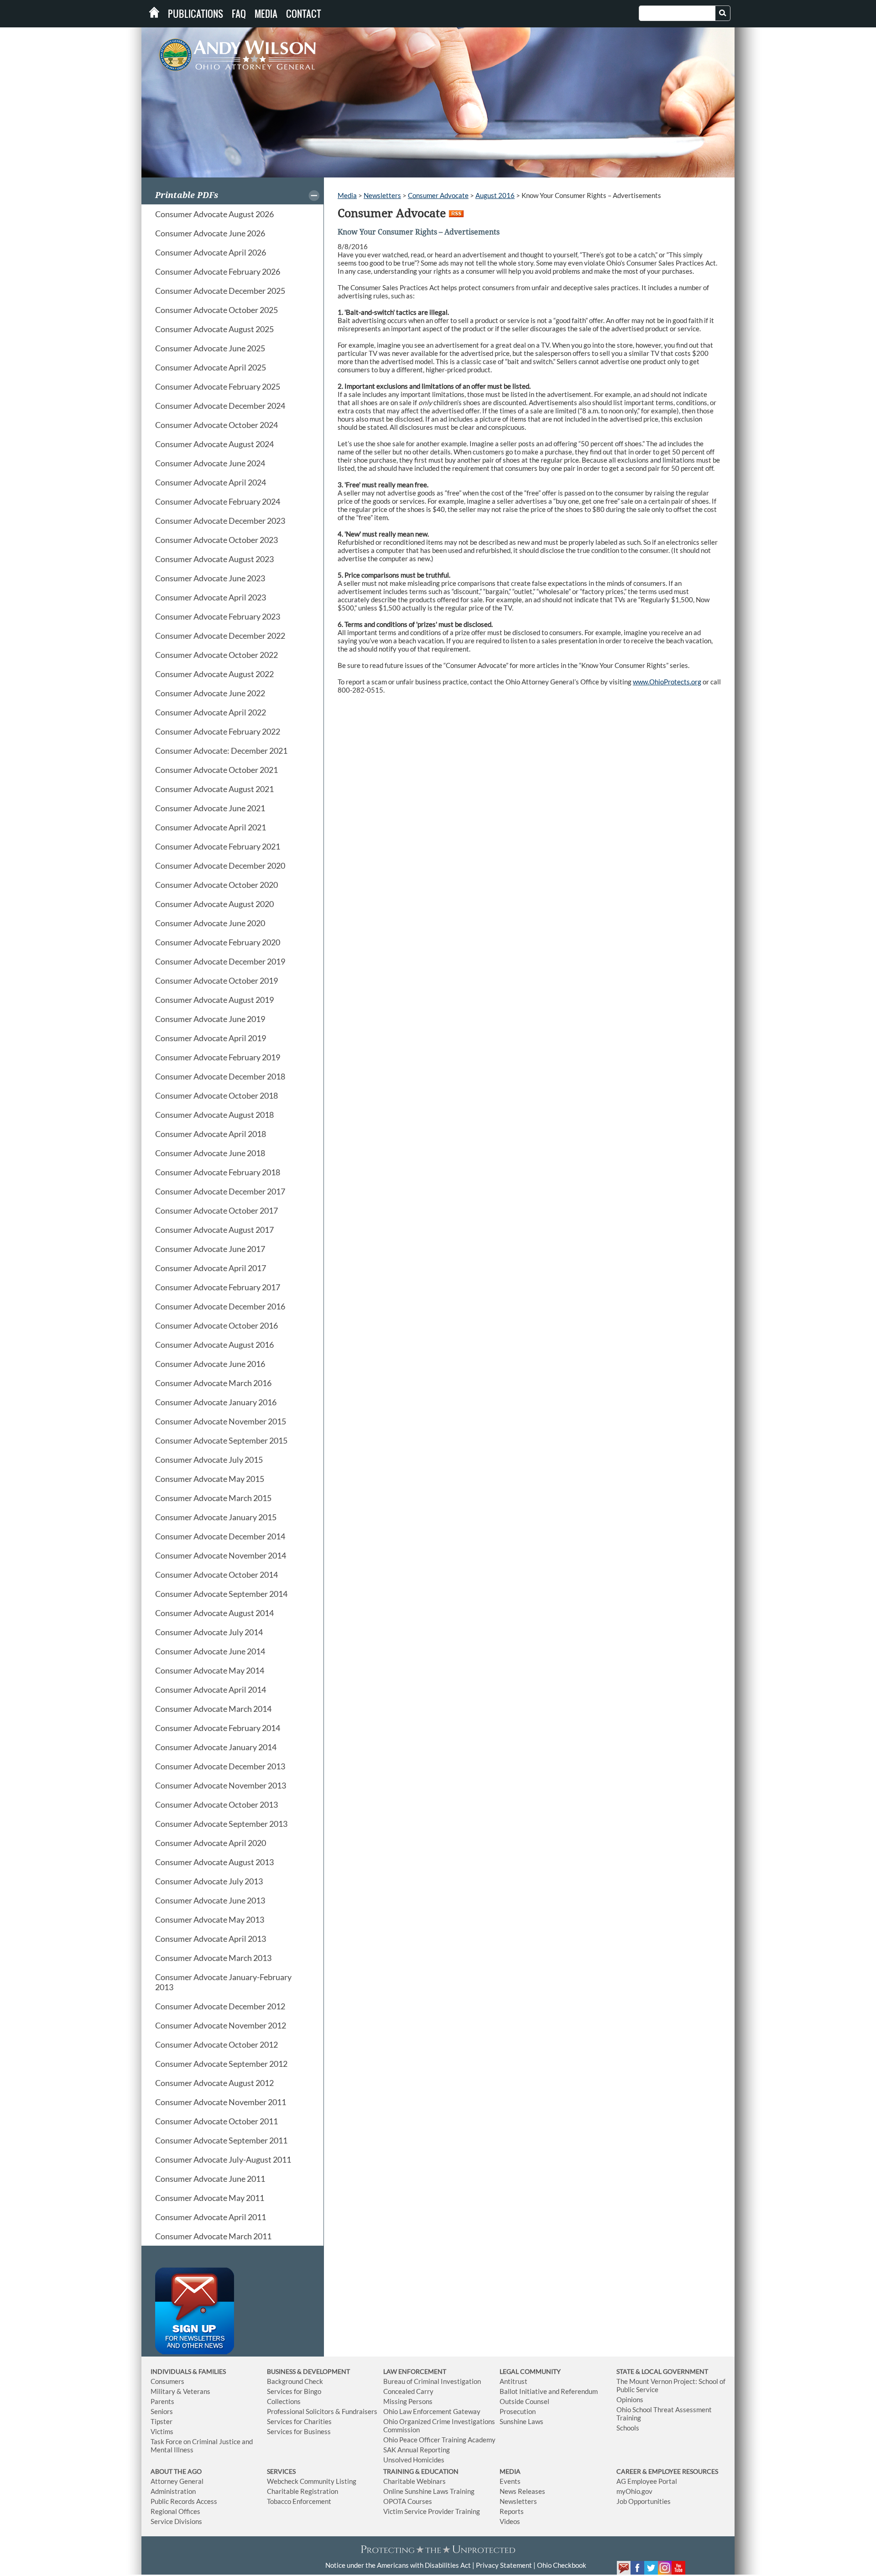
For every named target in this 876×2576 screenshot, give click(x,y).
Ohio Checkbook (562, 2565)
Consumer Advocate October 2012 (216, 2044)
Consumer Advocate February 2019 (218, 1057)
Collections (284, 2401)
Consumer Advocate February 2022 (218, 731)
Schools (628, 2428)
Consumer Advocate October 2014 (216, 1575)
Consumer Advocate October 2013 (216, 1804)
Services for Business (299, 2431)
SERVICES (281, 2471)
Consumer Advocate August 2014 (214, 1613)
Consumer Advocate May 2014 (210, 1670)
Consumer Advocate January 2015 (216, 1517)
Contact (304, 14)
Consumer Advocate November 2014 (221, 1555)
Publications (196, 14)
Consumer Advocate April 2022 (211, 712)
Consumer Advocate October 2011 (216, 2121)
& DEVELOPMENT (323, 2371)
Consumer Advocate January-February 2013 (223, 1982)
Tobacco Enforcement (299, 2501)
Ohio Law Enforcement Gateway (432, 2411)
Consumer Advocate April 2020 (211, 1843)
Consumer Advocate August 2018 (214, 1115)
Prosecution (518, 2411)
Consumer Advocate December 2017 (220, 1191)
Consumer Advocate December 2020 (220, 866)
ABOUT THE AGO (176, 2471)
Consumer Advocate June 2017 (210, 1249)
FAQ (239, 14)
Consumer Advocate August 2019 (214, 1000)
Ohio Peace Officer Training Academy (439, 2440)
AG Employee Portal (647, 2481)
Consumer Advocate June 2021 (210, 808)
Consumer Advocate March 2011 (213, 2236)
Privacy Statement (504, 2565)
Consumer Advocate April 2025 (211, 367)
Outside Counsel (524, 2401)
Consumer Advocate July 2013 (209, 1881)
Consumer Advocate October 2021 (216, 770)
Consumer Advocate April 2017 (211, 1268)
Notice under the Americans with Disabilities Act (398, 2565)
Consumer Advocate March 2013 (213, 1958)
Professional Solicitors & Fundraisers (322, 2411)
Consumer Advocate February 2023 (218, 616)
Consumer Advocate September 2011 (221, 2140)
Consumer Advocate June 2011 (210, 2179)
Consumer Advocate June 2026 (210, 233)
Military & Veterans (180, 2391)
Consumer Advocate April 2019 (211, 1038)
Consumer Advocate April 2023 (211, 597)
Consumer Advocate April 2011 (211, 2217)
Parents (162, 2401)
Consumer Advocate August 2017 (214, 1230)
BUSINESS (282, 2371)
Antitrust (514, 2381)
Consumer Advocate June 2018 (210, 1153)
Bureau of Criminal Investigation (432, 2381)
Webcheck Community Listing (312, 2481)
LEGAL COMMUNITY (530, 2371)
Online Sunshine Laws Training (429, 2491)
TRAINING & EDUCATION (421, 2471)
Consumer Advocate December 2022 (220, 636)
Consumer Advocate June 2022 (210, 693)
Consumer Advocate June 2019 (210, 1019)
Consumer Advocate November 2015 (221, 1421)
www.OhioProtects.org (667, 682)
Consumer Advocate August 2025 (214, 329)
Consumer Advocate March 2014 (213, 1709)
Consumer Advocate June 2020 (210, 923)
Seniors (162, 2411)
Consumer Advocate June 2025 (210, 348)
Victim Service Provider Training (432, 2511)
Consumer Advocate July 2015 (209, 1460)
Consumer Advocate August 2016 (214, 1345)
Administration (173, 2491)
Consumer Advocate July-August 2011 (223, 2159)
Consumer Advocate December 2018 (220, 1076)
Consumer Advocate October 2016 (216, 1325)
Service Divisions (176, 2521)
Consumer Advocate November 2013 (221, 1785)
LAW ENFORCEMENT (415, 2371)
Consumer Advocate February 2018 (218, 1172)
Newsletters (382, 195)
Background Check (295, 2381)
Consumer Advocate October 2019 (216, 980)
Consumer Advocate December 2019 (220, 961)
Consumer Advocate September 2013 (221, 1824)
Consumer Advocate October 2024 (216, 425)
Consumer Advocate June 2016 (210, 1364)
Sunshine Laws (521, 2421)
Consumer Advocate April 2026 (211, 252)
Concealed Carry (408, 2391)
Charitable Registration (302, 2491)
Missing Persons (408, 2401)
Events (510, 2481)
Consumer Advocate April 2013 (211, 1939)
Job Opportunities (644, 2501)
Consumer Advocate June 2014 (210, 1651)
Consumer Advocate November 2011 (221, 2102)
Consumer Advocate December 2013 (220, 1766)
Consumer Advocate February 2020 (218, 942)
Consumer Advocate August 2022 (214, 674)
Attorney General (177, 2481)
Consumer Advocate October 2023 (216, 540)
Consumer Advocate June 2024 (210, 463)
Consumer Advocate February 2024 (218, 501)
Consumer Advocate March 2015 (213, 1498)
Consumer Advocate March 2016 (213, 1383)
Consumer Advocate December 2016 (220, 1306)
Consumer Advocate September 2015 (221, 1440)
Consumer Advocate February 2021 (218, 846)
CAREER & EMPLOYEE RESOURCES (667, 2471)
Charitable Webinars (415, 2481)
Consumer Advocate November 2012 (221, 2025)
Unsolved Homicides (414, 2460)
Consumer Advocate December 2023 (220, 521)
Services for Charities (299, 2421)
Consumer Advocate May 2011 (210, 2198)
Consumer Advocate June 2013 (210, 1900)
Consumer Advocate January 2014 (216, 1747)
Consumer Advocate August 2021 (214, 789)
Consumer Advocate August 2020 (214, 904)
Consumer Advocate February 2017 (218, 1287)
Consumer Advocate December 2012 (220, 2006)
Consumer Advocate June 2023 (210, 578)
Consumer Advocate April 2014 (211, 1690)
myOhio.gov (634, 2491)
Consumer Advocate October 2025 (216, 310)
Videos (510, 2521)
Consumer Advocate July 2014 (209, 1632)
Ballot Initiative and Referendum (549, 2391)
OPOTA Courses (408, 2501)
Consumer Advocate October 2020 (216, 885)
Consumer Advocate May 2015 (210, 1479)
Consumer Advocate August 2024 (214, 444)
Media (266, 14)
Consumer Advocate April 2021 (211, 827)
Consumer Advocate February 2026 (218, 271)
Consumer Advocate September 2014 (221, 1594)
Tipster (162, 2421)
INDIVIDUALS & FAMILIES (188, 2371)
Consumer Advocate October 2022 (216, 655)
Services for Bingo (294, 2391)
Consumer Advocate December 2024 (220, 406)
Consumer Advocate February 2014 (218, 1728)
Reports (512, 2511)
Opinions (630, 2399)
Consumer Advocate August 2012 (214, 2083)
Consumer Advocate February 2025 (218, 386)
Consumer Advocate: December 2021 (221, 751)
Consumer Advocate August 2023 (214, 559)
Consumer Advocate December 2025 (220, 291)
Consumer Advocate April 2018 (211, 1134)
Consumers (167, 2381)
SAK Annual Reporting (417, 2450)
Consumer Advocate (438, 195)
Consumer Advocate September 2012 (221, 2064)
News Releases (522, 2491)
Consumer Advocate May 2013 (210, 1919)
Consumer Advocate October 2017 (216, 1210)
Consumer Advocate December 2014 (220, 1536)
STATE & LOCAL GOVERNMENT (662, 2371)
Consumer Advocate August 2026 (214, 214)
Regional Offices (175, 2511)
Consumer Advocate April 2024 (211, 482)
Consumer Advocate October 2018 (216, 1095)
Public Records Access (184, 2501)
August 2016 (495, 195)
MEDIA (510, 2471)
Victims (162, 2431)
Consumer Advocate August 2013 (214, 1862)
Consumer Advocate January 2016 (216, 1402)
